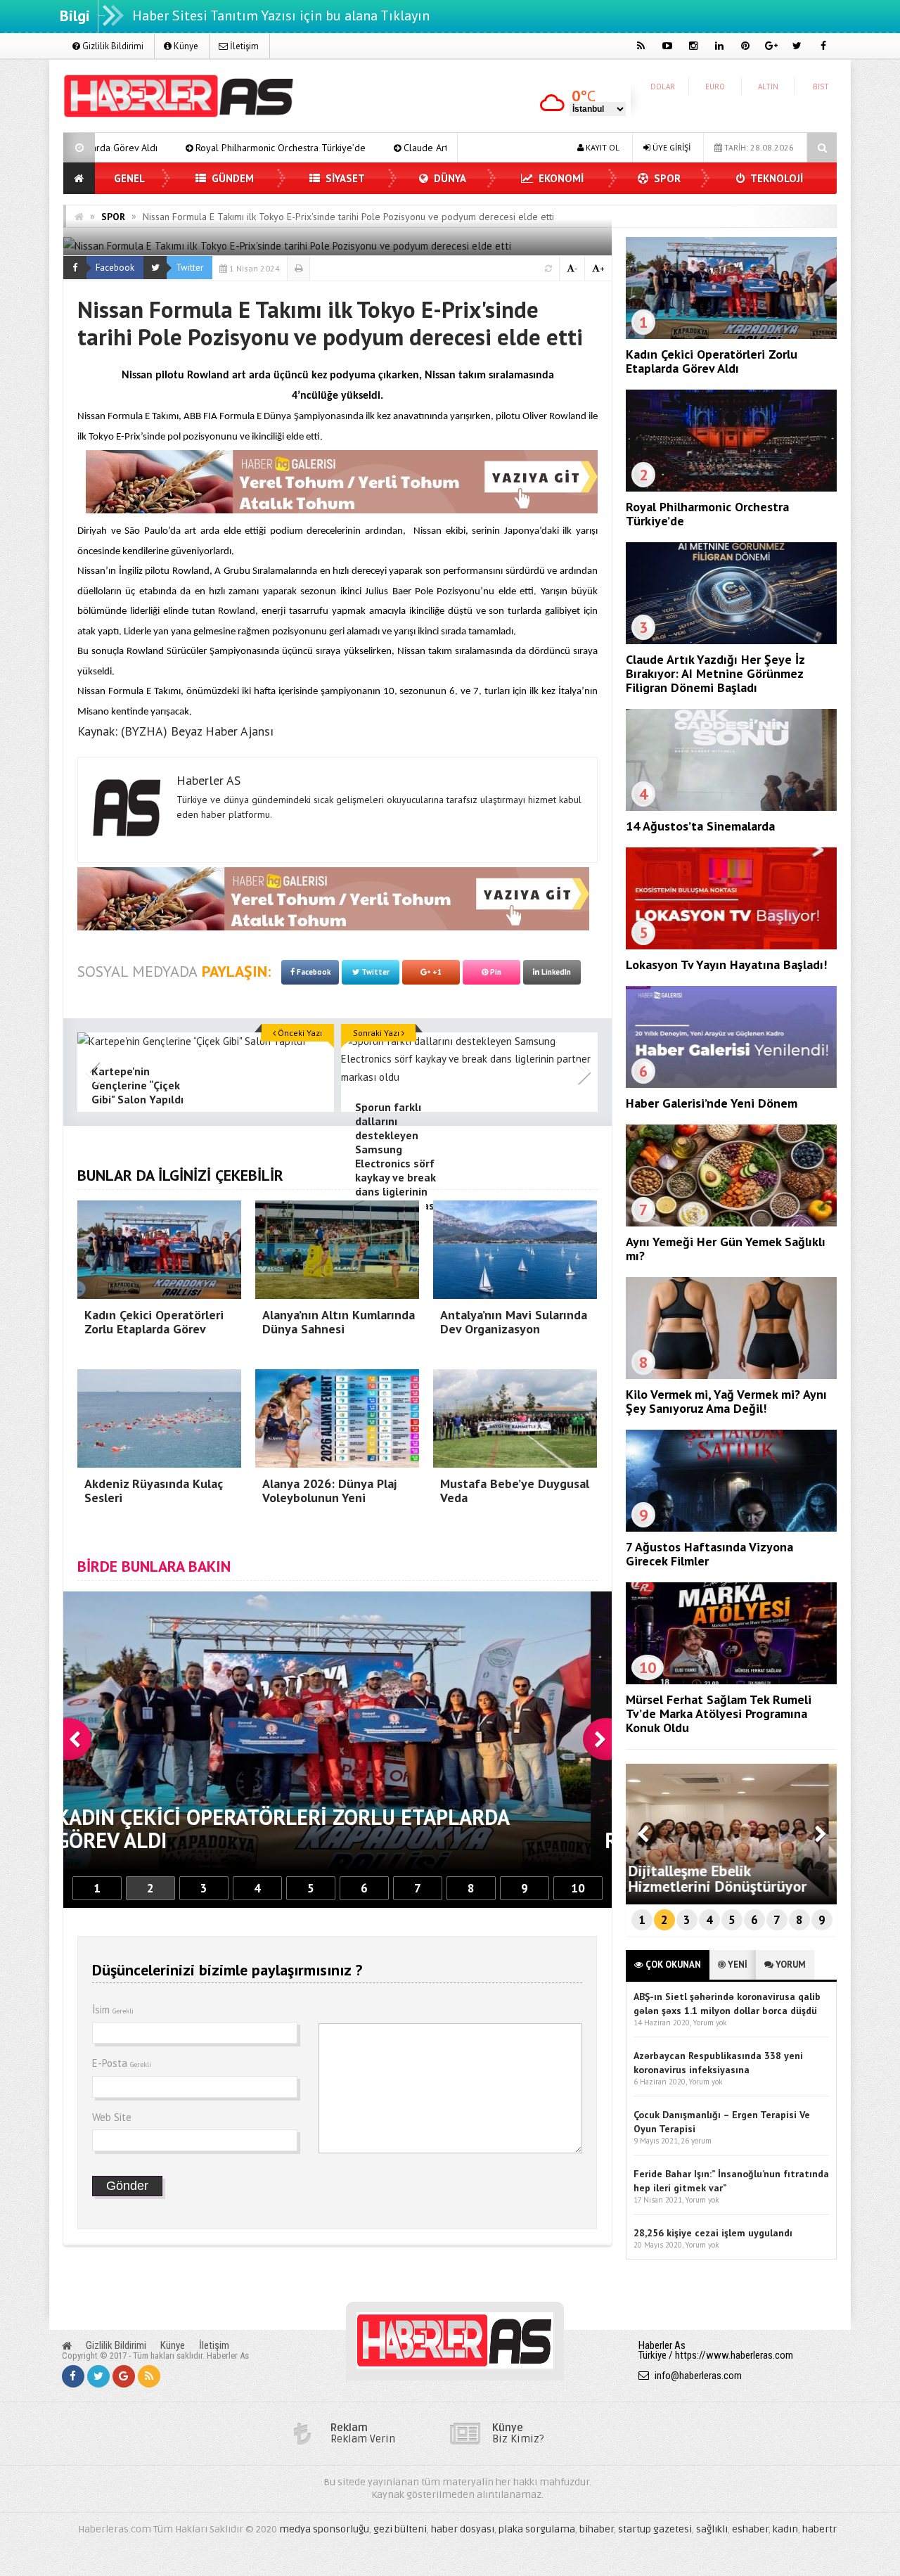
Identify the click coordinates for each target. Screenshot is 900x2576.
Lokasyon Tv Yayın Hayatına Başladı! (726, 965)
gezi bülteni (400, 2529)
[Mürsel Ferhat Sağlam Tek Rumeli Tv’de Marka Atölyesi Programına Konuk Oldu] (731, 1681)
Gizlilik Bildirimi (112, 46)
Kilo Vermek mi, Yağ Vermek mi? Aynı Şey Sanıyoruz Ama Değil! (726, 1401)
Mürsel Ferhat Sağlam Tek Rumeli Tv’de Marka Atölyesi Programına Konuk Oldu (719, 1713)
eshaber (750, 2529)
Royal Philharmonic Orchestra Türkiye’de (108, 148)
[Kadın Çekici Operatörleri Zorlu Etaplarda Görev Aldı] (731, 335)
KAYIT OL (602, 147)
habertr (819, 2529)
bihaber (597, 2529)
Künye (185, 46)
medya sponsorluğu (324, 2529)
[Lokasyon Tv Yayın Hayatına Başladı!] (731, 946)
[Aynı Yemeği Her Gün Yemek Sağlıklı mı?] (731, 1223)
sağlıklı (712, 2529)
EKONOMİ (560, 178)
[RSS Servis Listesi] (149, 2376)
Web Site (112, 2117)
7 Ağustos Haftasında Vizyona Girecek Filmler (709, 1554)
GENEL (129, 178)
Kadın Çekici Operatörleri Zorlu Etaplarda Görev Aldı (712, 361)
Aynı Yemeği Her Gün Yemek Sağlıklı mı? (726, 1249)
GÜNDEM (231, 178)
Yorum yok (709, 2023)
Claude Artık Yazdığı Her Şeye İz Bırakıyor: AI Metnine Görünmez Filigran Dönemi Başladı (417, 148)
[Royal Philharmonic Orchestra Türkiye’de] (731, 488)
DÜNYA (449, 178)
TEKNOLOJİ (776, 178)
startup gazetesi (655, 2529)
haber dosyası (463, 2529)
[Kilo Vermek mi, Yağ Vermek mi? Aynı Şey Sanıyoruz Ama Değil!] (731, 1376)
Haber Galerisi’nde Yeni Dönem (712, 1103)
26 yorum (696, 2141)
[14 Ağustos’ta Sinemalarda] (731, 807)
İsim (113, 2010)
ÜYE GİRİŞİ (670, 147)
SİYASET (344, 178)
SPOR (666, 178)
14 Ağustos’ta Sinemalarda (700, 826)
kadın (785, 2529)
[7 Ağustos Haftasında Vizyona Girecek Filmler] (731, 1528)
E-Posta (122, 2063)
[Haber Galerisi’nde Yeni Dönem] (731, 1084)
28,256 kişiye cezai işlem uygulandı (713, 2233)
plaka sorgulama (537, 2529)
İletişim (243, 46)
